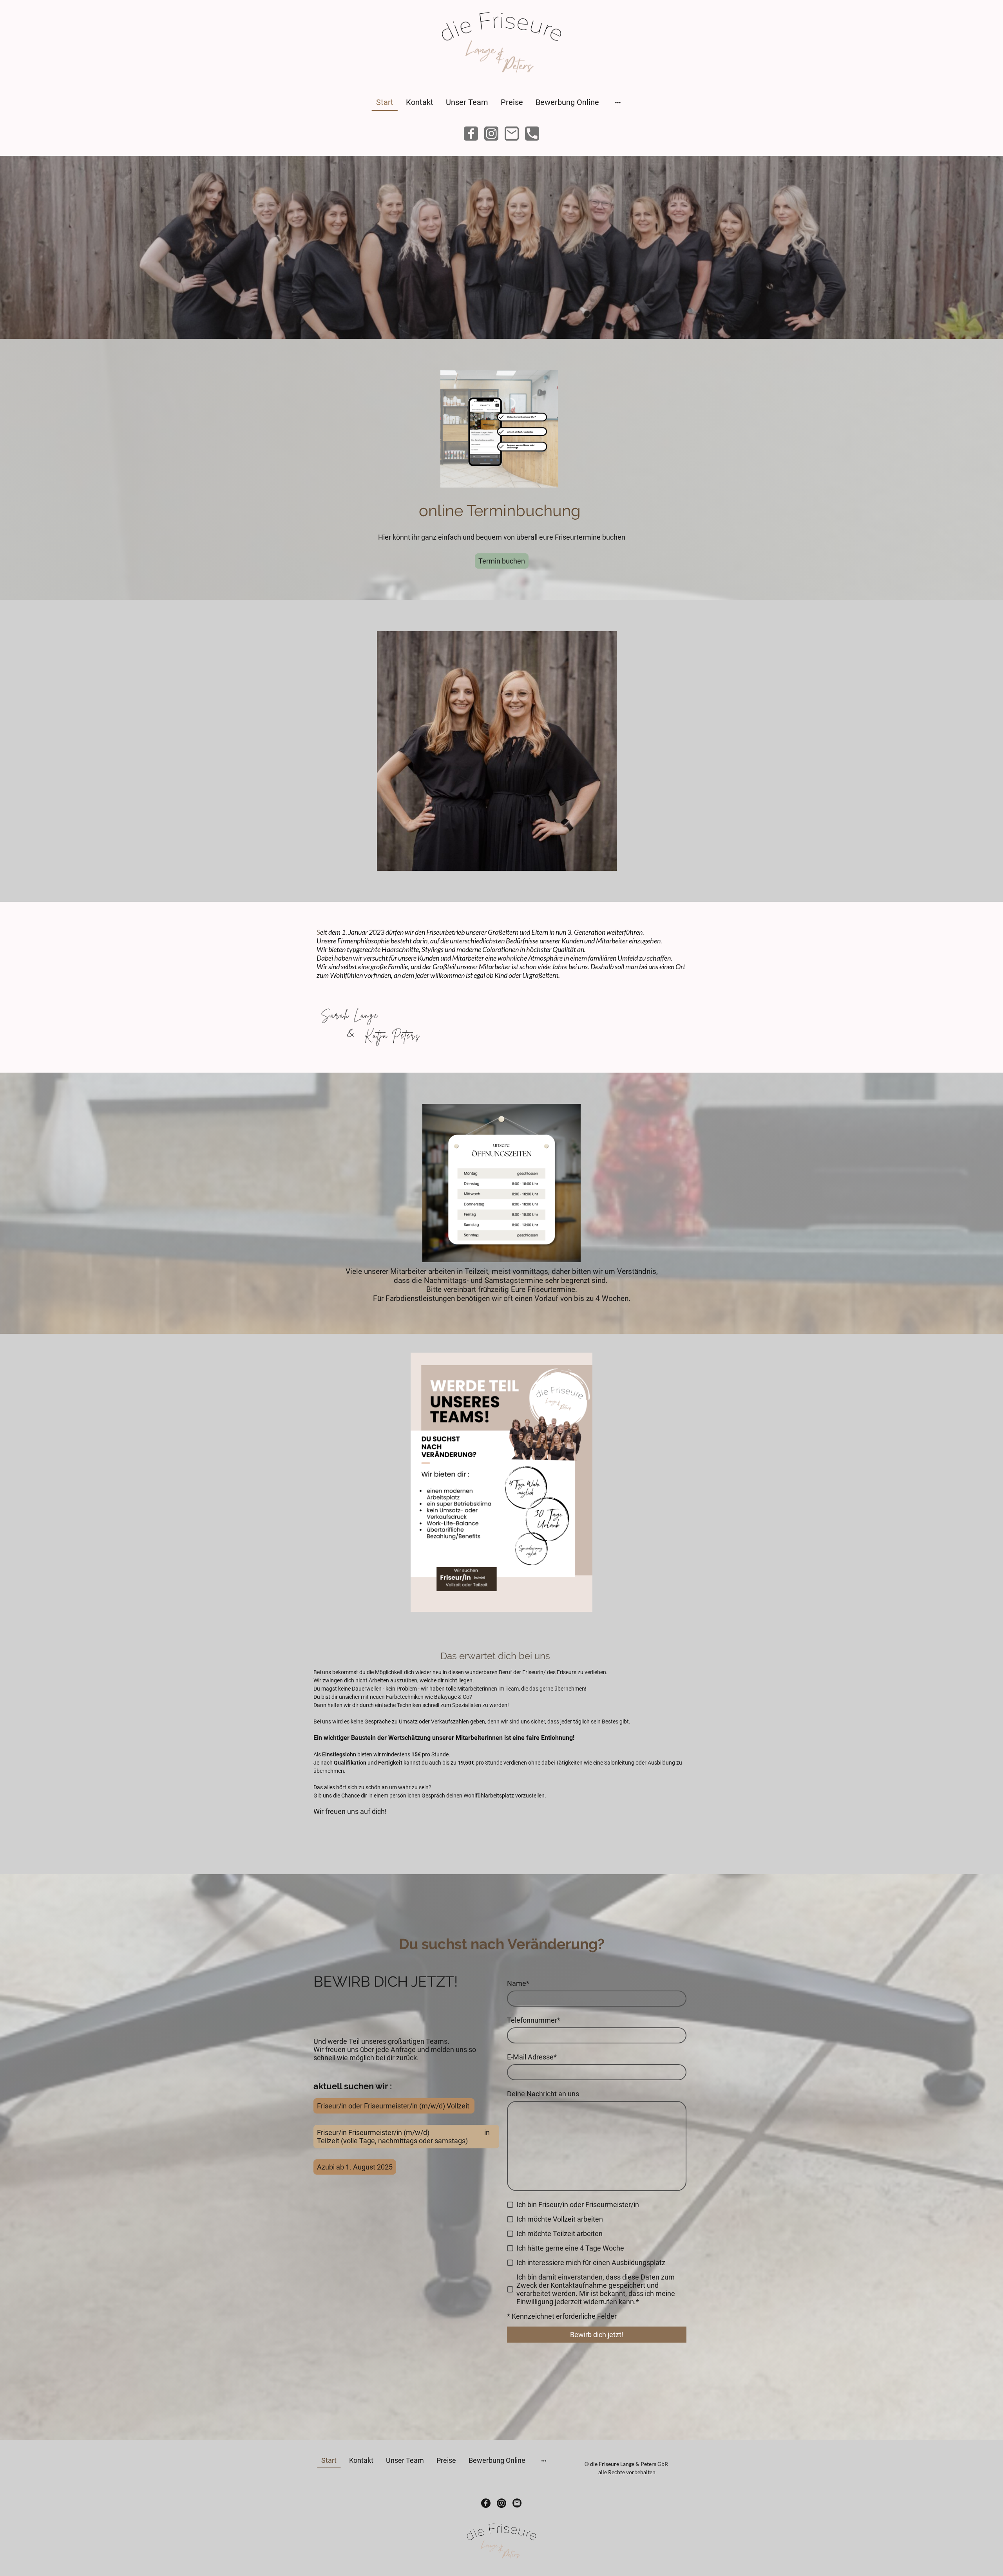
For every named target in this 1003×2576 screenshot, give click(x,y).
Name (518, 1983)
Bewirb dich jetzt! (597, 2335)
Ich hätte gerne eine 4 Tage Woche (570, 2248)
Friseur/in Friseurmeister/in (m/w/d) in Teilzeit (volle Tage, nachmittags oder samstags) (403, 2137)
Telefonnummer (534, 2020)
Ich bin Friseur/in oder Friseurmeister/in (578, 2205)
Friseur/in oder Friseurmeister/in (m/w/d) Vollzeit (394, 2106)
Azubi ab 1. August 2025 (355, 2167)
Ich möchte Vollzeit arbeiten (560, 2219)
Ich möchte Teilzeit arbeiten (559, 2234)
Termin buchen (502, 561)
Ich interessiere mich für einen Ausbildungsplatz (591, 2263)
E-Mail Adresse (532, 2057)
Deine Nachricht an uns (543, 2094)
